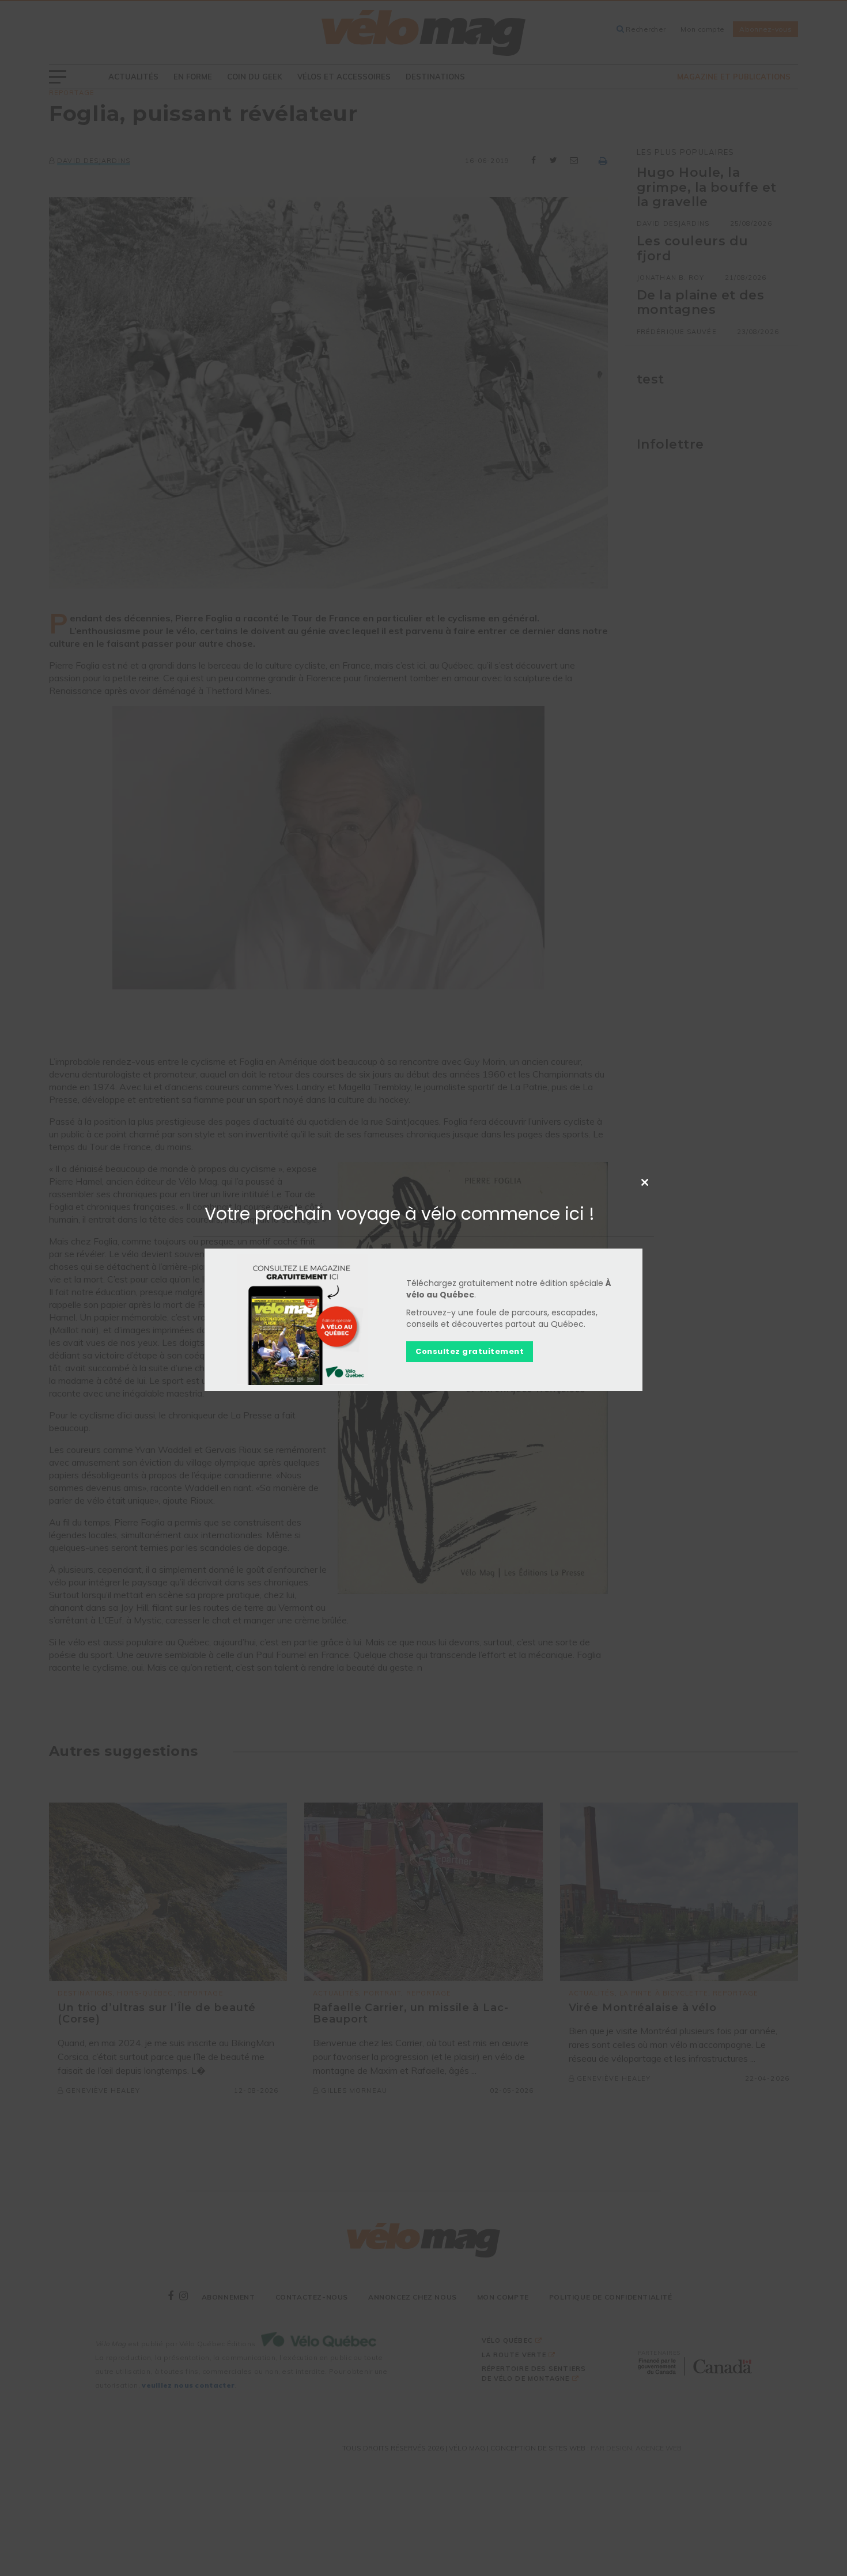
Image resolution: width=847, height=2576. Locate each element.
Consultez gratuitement (470, 1352)
